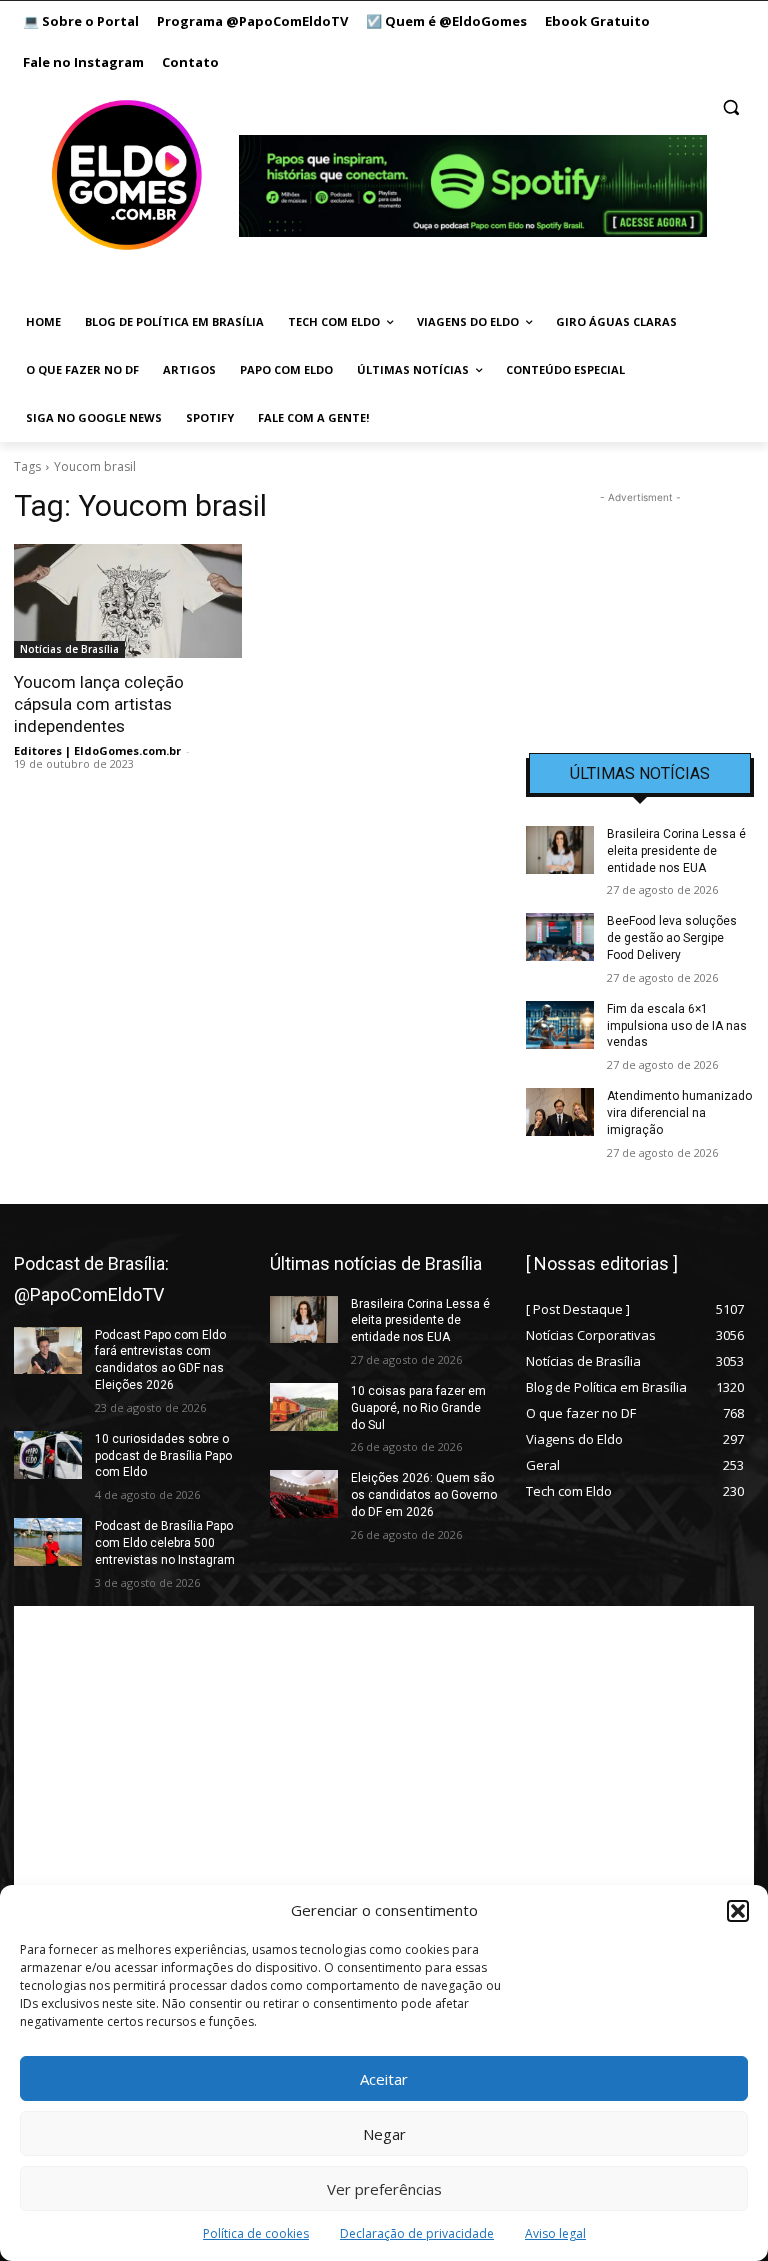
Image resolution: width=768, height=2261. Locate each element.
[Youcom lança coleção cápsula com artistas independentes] (128, 601)
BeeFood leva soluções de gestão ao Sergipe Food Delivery (672, 938)
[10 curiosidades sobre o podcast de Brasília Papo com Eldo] (48, 1455)
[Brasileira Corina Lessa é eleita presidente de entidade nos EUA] (560, 850)
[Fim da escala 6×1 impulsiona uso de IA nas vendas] (560, 1025)
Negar (384, 2134)
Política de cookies (256, 2233)
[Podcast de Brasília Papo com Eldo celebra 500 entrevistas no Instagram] (48, 1542)
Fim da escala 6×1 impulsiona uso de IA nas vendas (677, 1026)
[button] (738, 1911)
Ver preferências (384, 2189)
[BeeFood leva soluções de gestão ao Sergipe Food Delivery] (560, 937)
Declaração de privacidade (417, 2233)
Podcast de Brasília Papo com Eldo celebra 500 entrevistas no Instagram (165, 1543)
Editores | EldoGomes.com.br (97, 750)
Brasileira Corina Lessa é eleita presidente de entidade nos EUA (676, 851)
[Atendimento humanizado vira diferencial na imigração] (560, 1112)
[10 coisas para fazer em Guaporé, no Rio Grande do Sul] (304, 1407)
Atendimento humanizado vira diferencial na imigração (679, 1113)
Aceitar (384, 2079)
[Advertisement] (640, 608)
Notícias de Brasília (69, 649)
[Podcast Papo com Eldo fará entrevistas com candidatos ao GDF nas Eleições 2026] (48, 1351)
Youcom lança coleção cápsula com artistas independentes (99, 704)
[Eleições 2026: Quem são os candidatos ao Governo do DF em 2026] (304, 1494)
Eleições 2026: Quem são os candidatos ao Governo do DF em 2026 (424, 1495)
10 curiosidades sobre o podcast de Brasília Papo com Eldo (163, 1456)
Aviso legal (555, 2233)
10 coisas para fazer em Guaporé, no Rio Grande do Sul (418, 1408)
